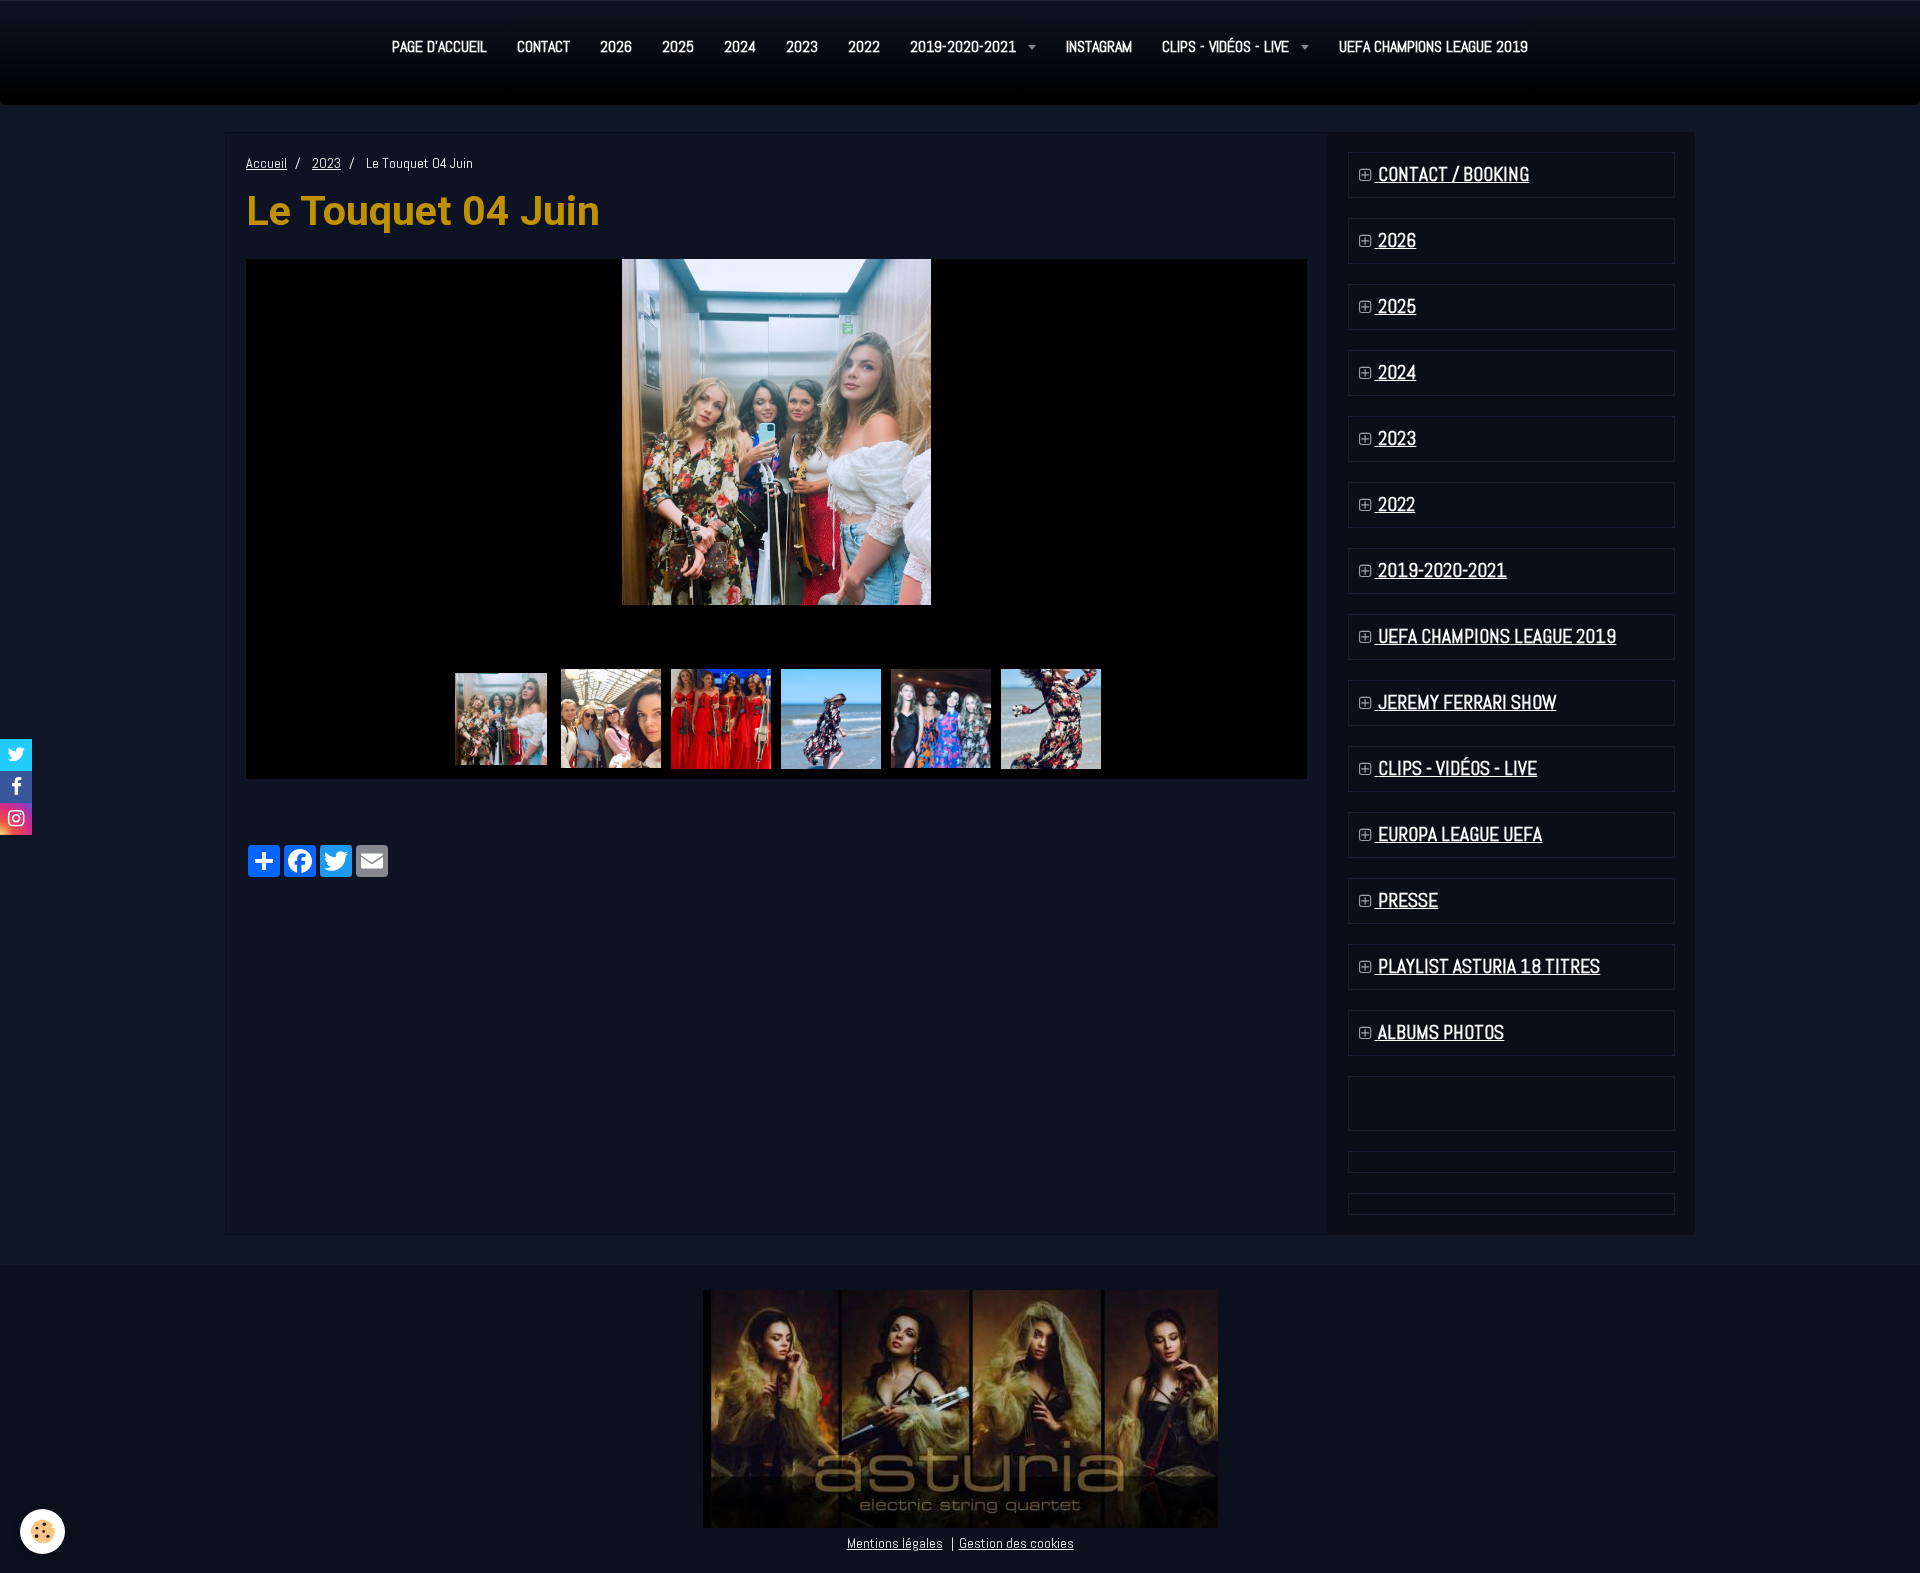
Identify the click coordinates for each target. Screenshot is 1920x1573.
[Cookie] (42, 1531)
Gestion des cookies (1016, 1543)
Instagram (1099, 46)
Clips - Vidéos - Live (1227, 46)
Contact (543, 46)
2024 (740, 46)
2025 (678, 46)
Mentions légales (895, 1543)
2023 (802, 46)
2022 (864, 46)
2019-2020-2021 (965, 46)
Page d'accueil (439, 46)
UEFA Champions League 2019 (1433, 46)
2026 (616, 46)
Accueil (266, 163)
